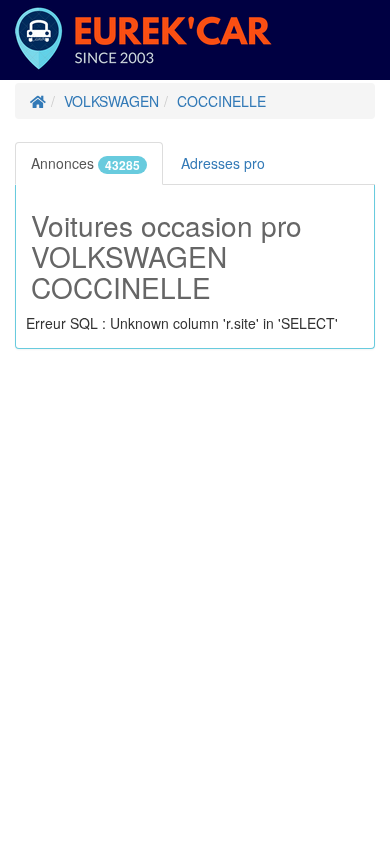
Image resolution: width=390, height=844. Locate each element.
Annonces (85, 163)
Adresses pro (225, 163)
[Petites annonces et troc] (38, 101)
